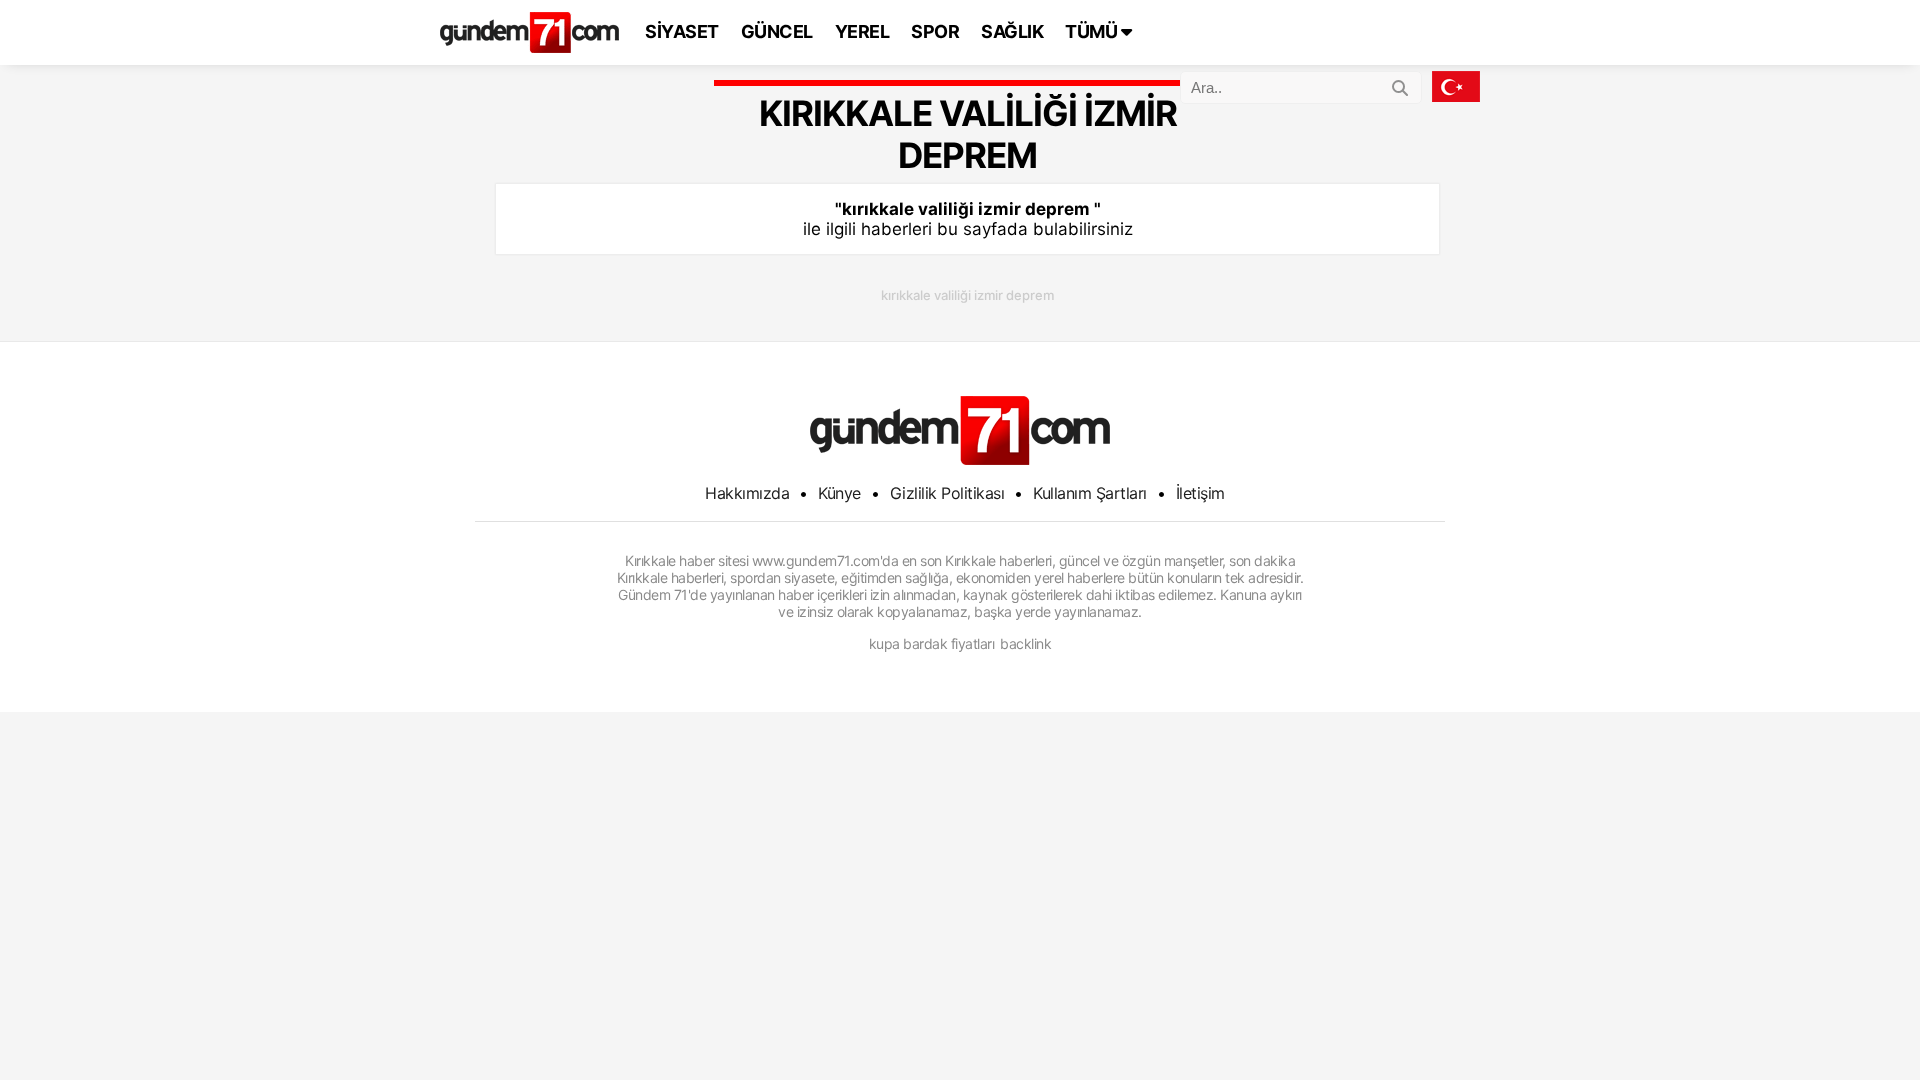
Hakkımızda (747, 493)
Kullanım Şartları (1090, 493)
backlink (1025, 643)
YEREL (862, 31)
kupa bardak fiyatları (932, 643)
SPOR (935, 31)
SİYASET (682, 31)
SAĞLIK (1012, 31)
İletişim (1200, 493)
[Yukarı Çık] (1864, 1024)
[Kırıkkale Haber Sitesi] (960, 430)
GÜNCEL (777, 31)
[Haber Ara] (1400, 85)
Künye (839, 493)
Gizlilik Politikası (947, 493)
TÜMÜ (1093, 31)
